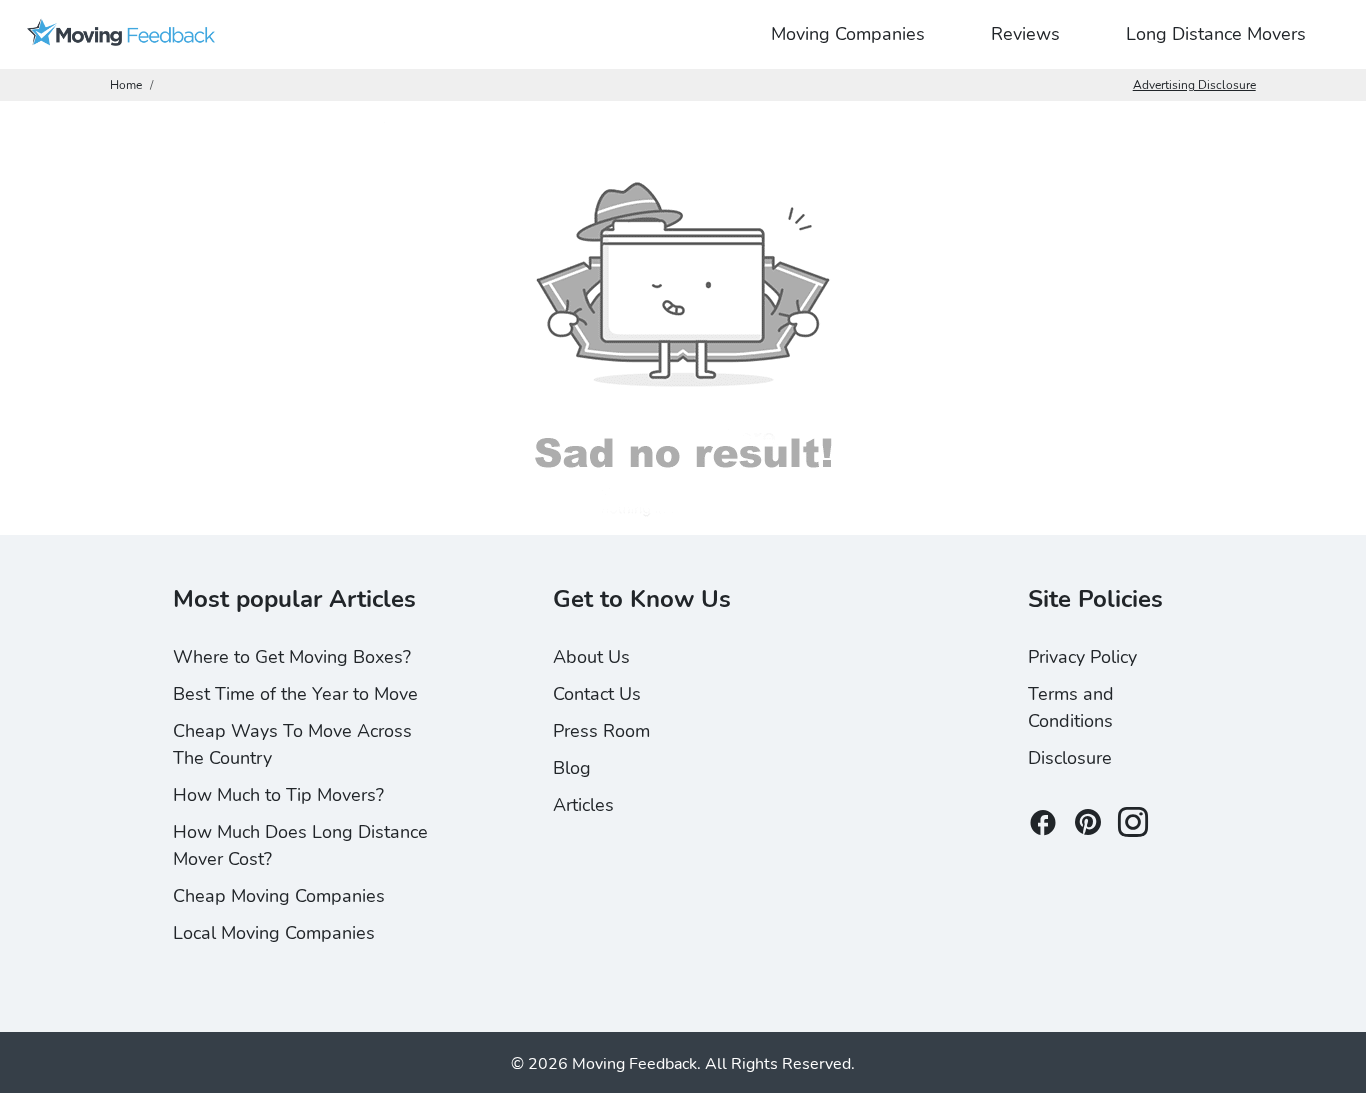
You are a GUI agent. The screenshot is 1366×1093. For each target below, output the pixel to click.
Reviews (1025, 34)
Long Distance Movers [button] (1216, 34)
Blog (572, 768)
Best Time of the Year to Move (295, 694)
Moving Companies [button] (848, 34)
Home (126, 85)
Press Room (601, 731)
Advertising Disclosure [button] (1194, 85)
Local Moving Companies (274, 933)
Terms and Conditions (1071, 707)
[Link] (121, 34)
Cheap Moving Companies (279, 896)
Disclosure (1070, 758)
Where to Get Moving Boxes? (292, 657)
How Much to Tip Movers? (278, 795)
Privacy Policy (1082, 657)
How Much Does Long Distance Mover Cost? (300, 845)
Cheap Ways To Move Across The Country (292, 744)
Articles (583, 805)
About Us (591, 657)
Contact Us (597, 694)
